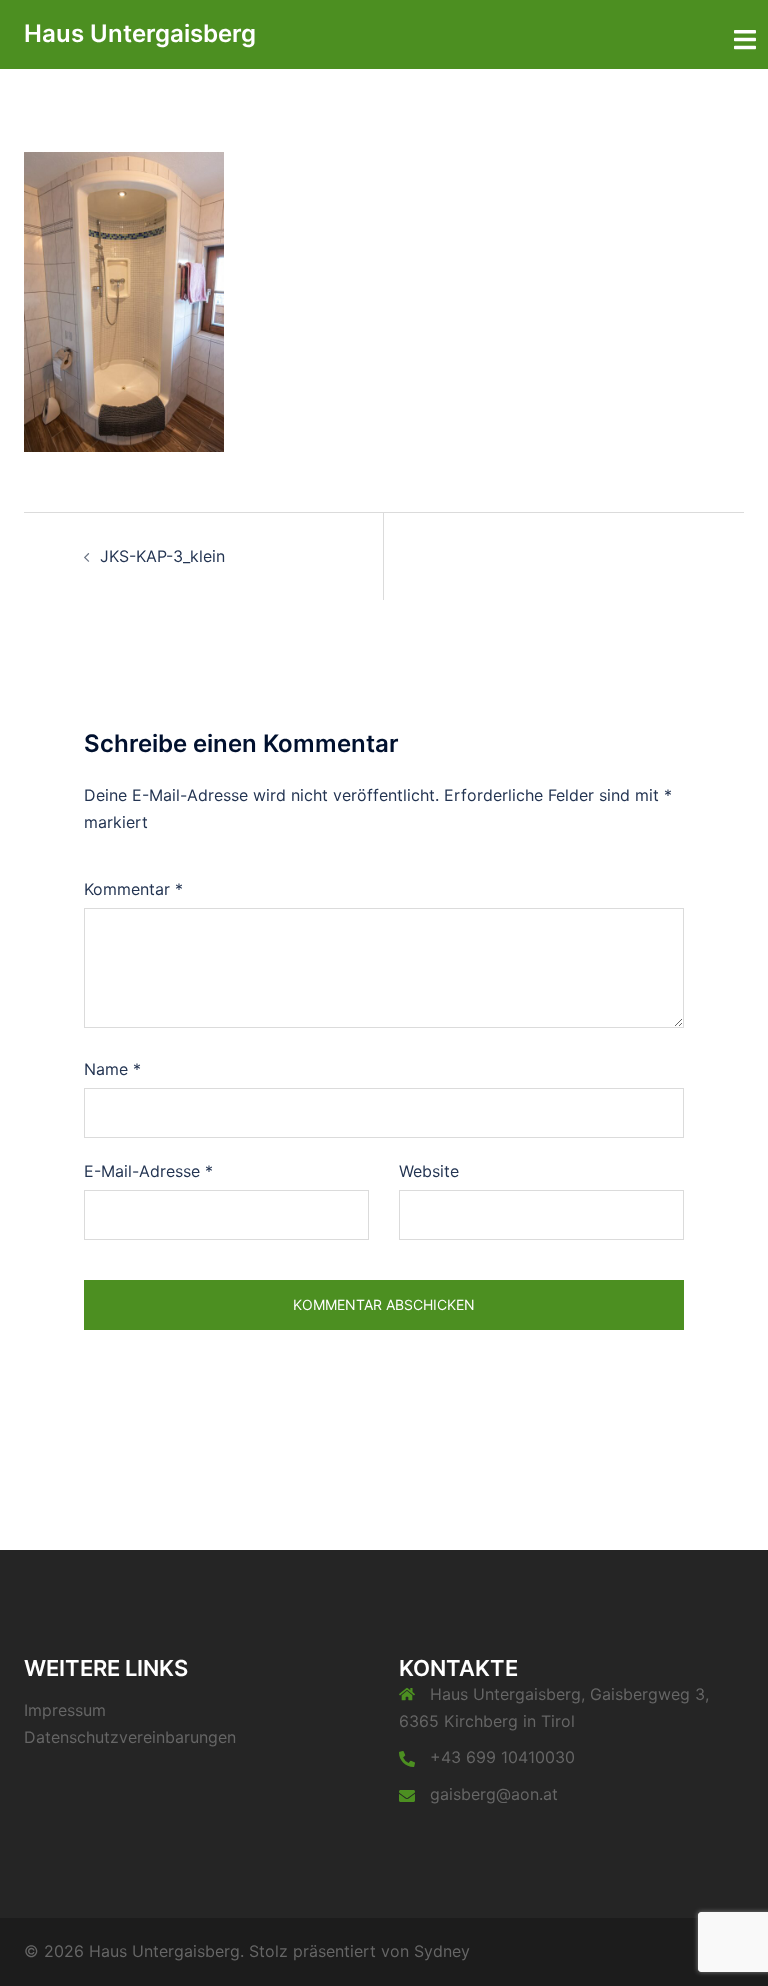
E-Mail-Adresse (148, 1171)
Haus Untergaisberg (140, 33)
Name (112, 1069)
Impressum (65, 1710)
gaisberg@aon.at (494, 1794)
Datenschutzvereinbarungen (130, 1737)
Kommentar (133, 889)
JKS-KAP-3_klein (162, 556)
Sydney (442, 1951)
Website (429, 1171)
